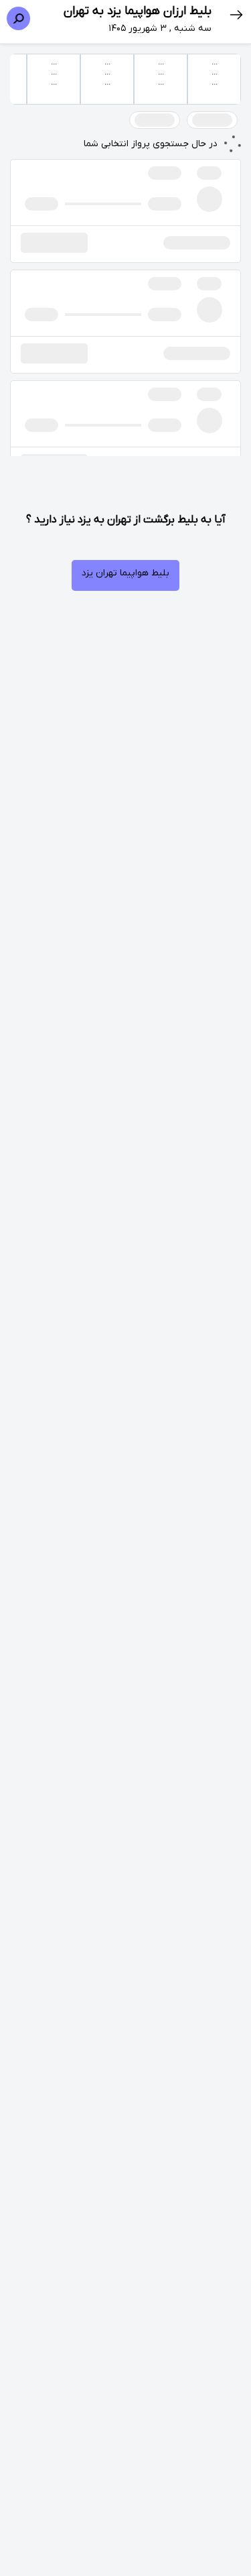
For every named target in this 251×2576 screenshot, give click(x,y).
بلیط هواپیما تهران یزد (125, 573)
